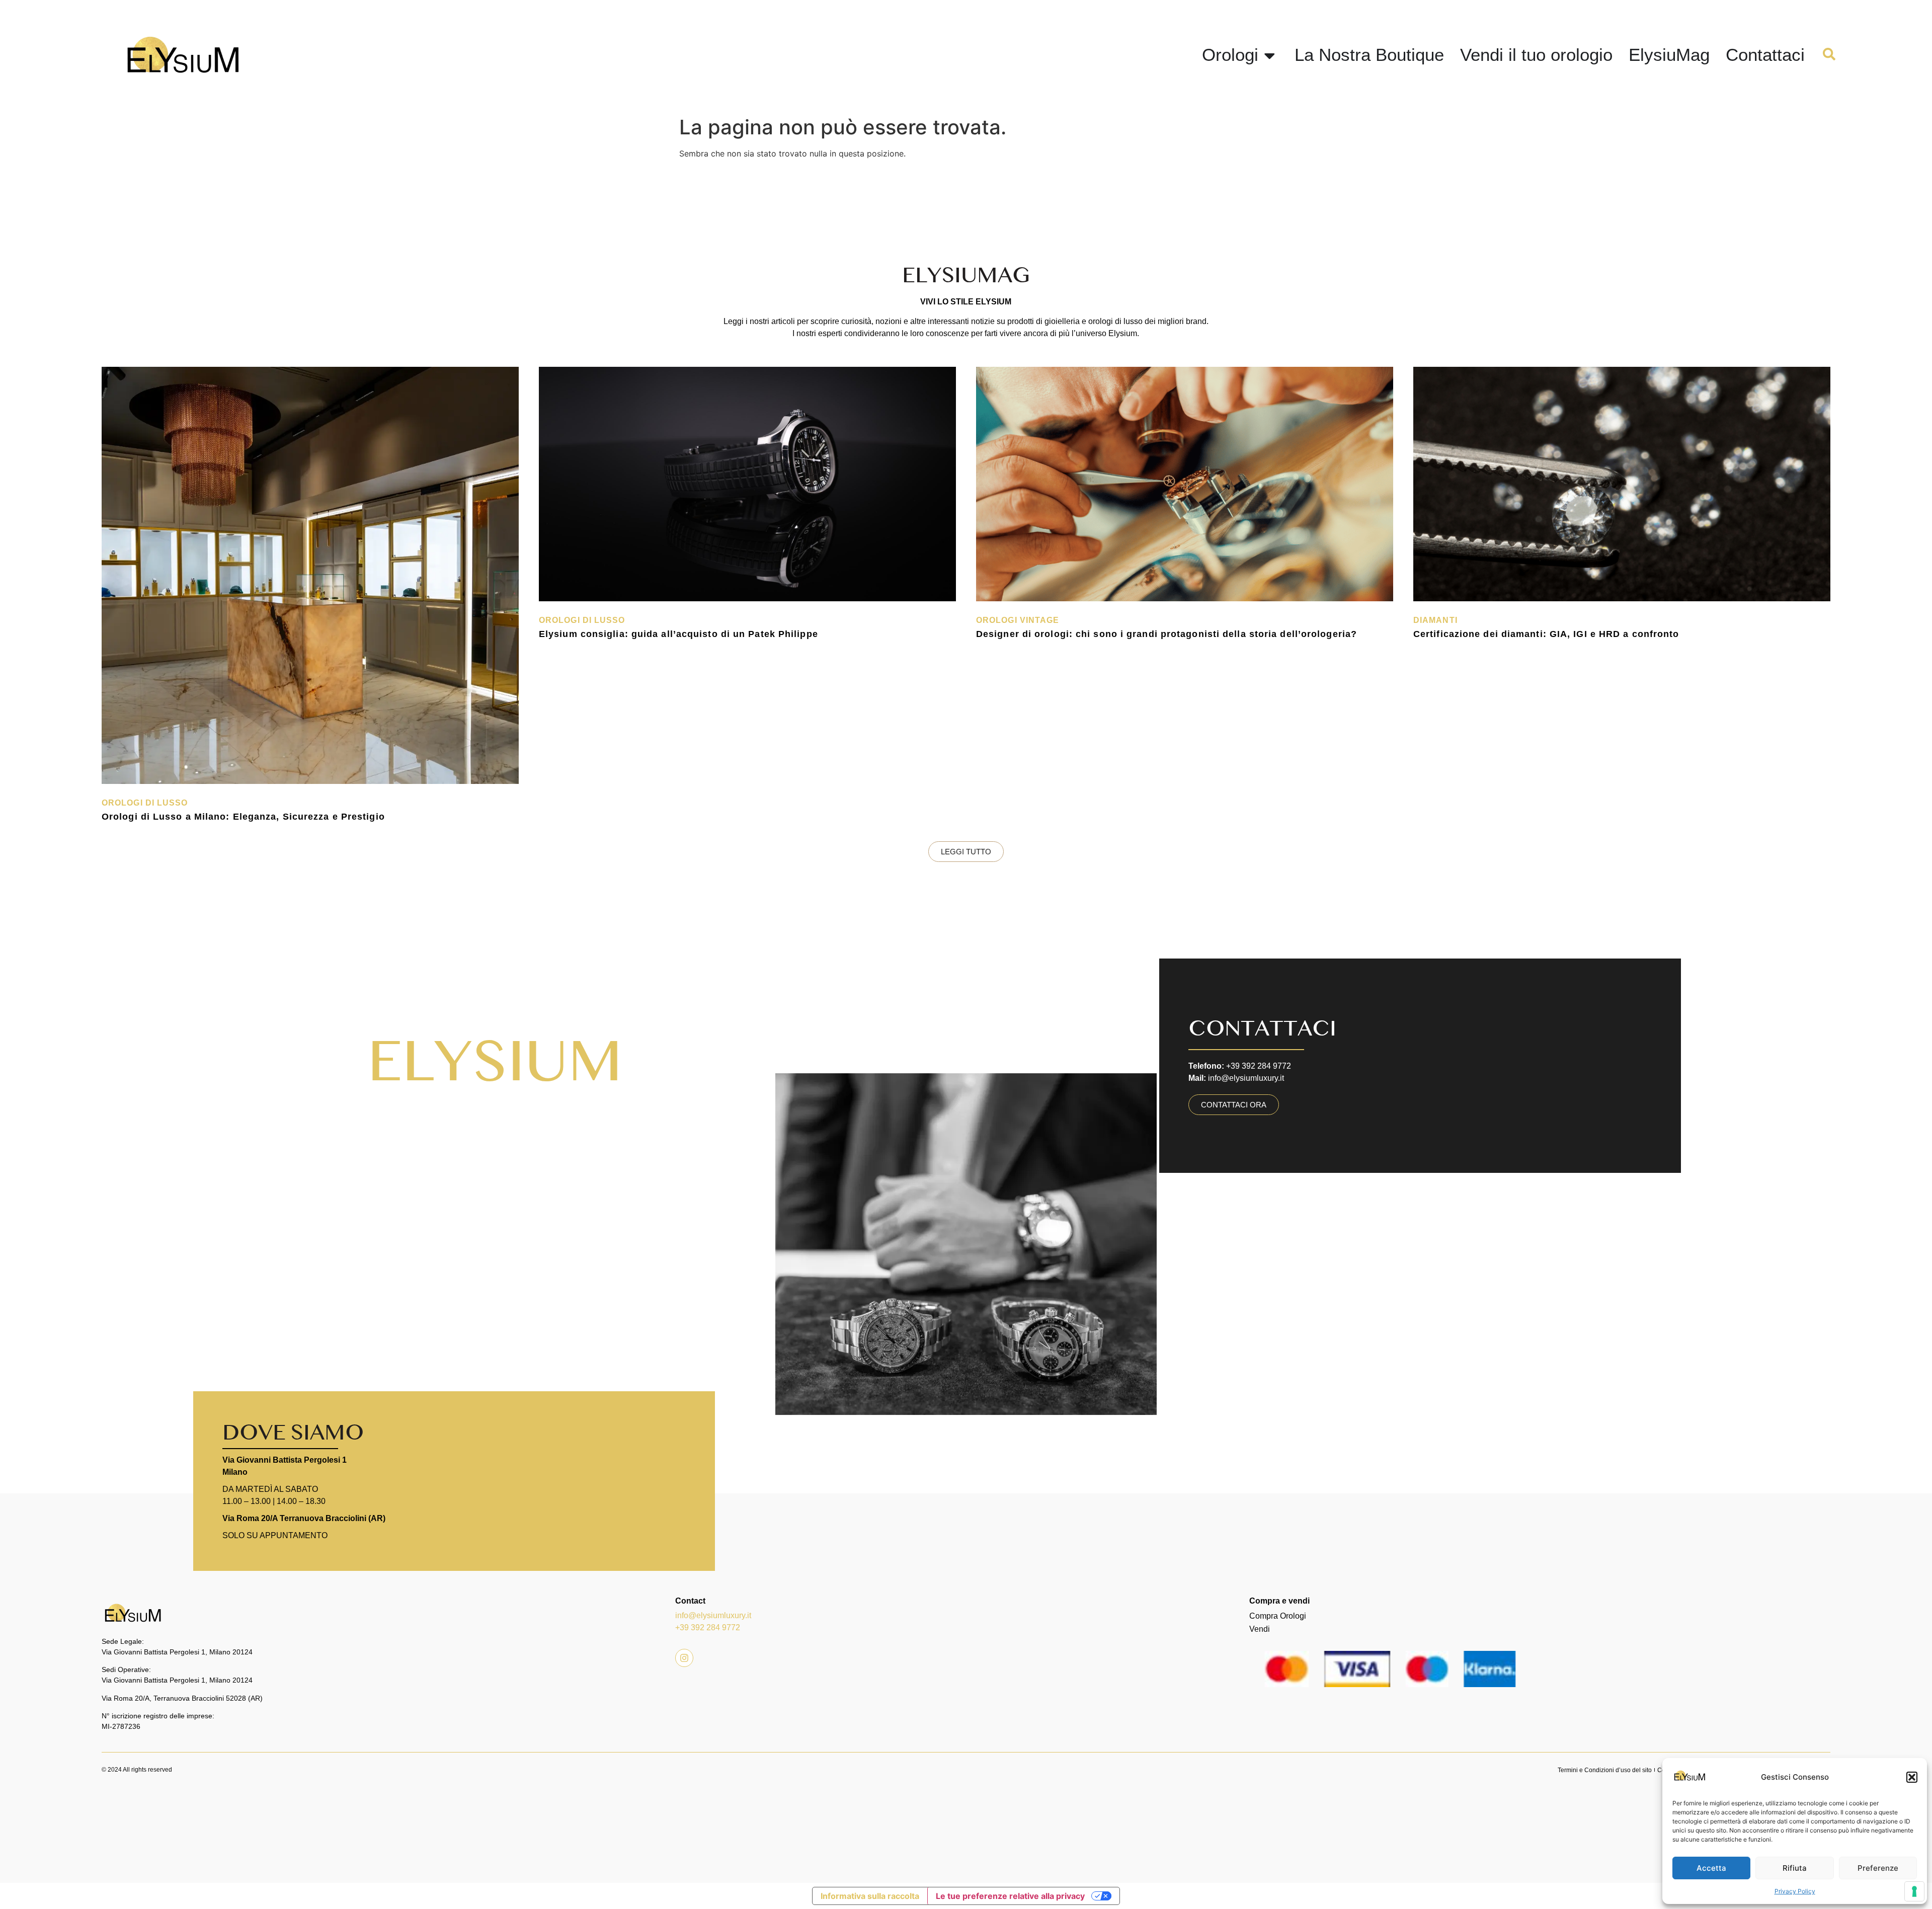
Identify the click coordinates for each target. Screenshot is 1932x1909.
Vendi (1260, 1629)
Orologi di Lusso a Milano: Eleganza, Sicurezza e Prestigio (243, 817)
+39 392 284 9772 (708, 1627)
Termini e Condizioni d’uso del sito (1605, 1770)
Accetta (1711, 1868)
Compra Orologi (1278, 1616)
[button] (1912, 1777)
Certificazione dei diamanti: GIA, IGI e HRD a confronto (1546, 634)
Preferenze (1878, 1868)
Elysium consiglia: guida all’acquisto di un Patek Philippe (678, 634)
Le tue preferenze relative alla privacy (1010, 1896)
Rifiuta (1795, 1868)
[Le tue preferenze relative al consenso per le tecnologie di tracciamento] (1914, 1891)
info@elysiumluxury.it (713, 1615)
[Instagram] (684, 1658)
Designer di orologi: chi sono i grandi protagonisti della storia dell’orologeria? (1166, 634)
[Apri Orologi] (1270, 55)
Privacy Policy (1795, 1891)
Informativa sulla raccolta (870, 1896)
